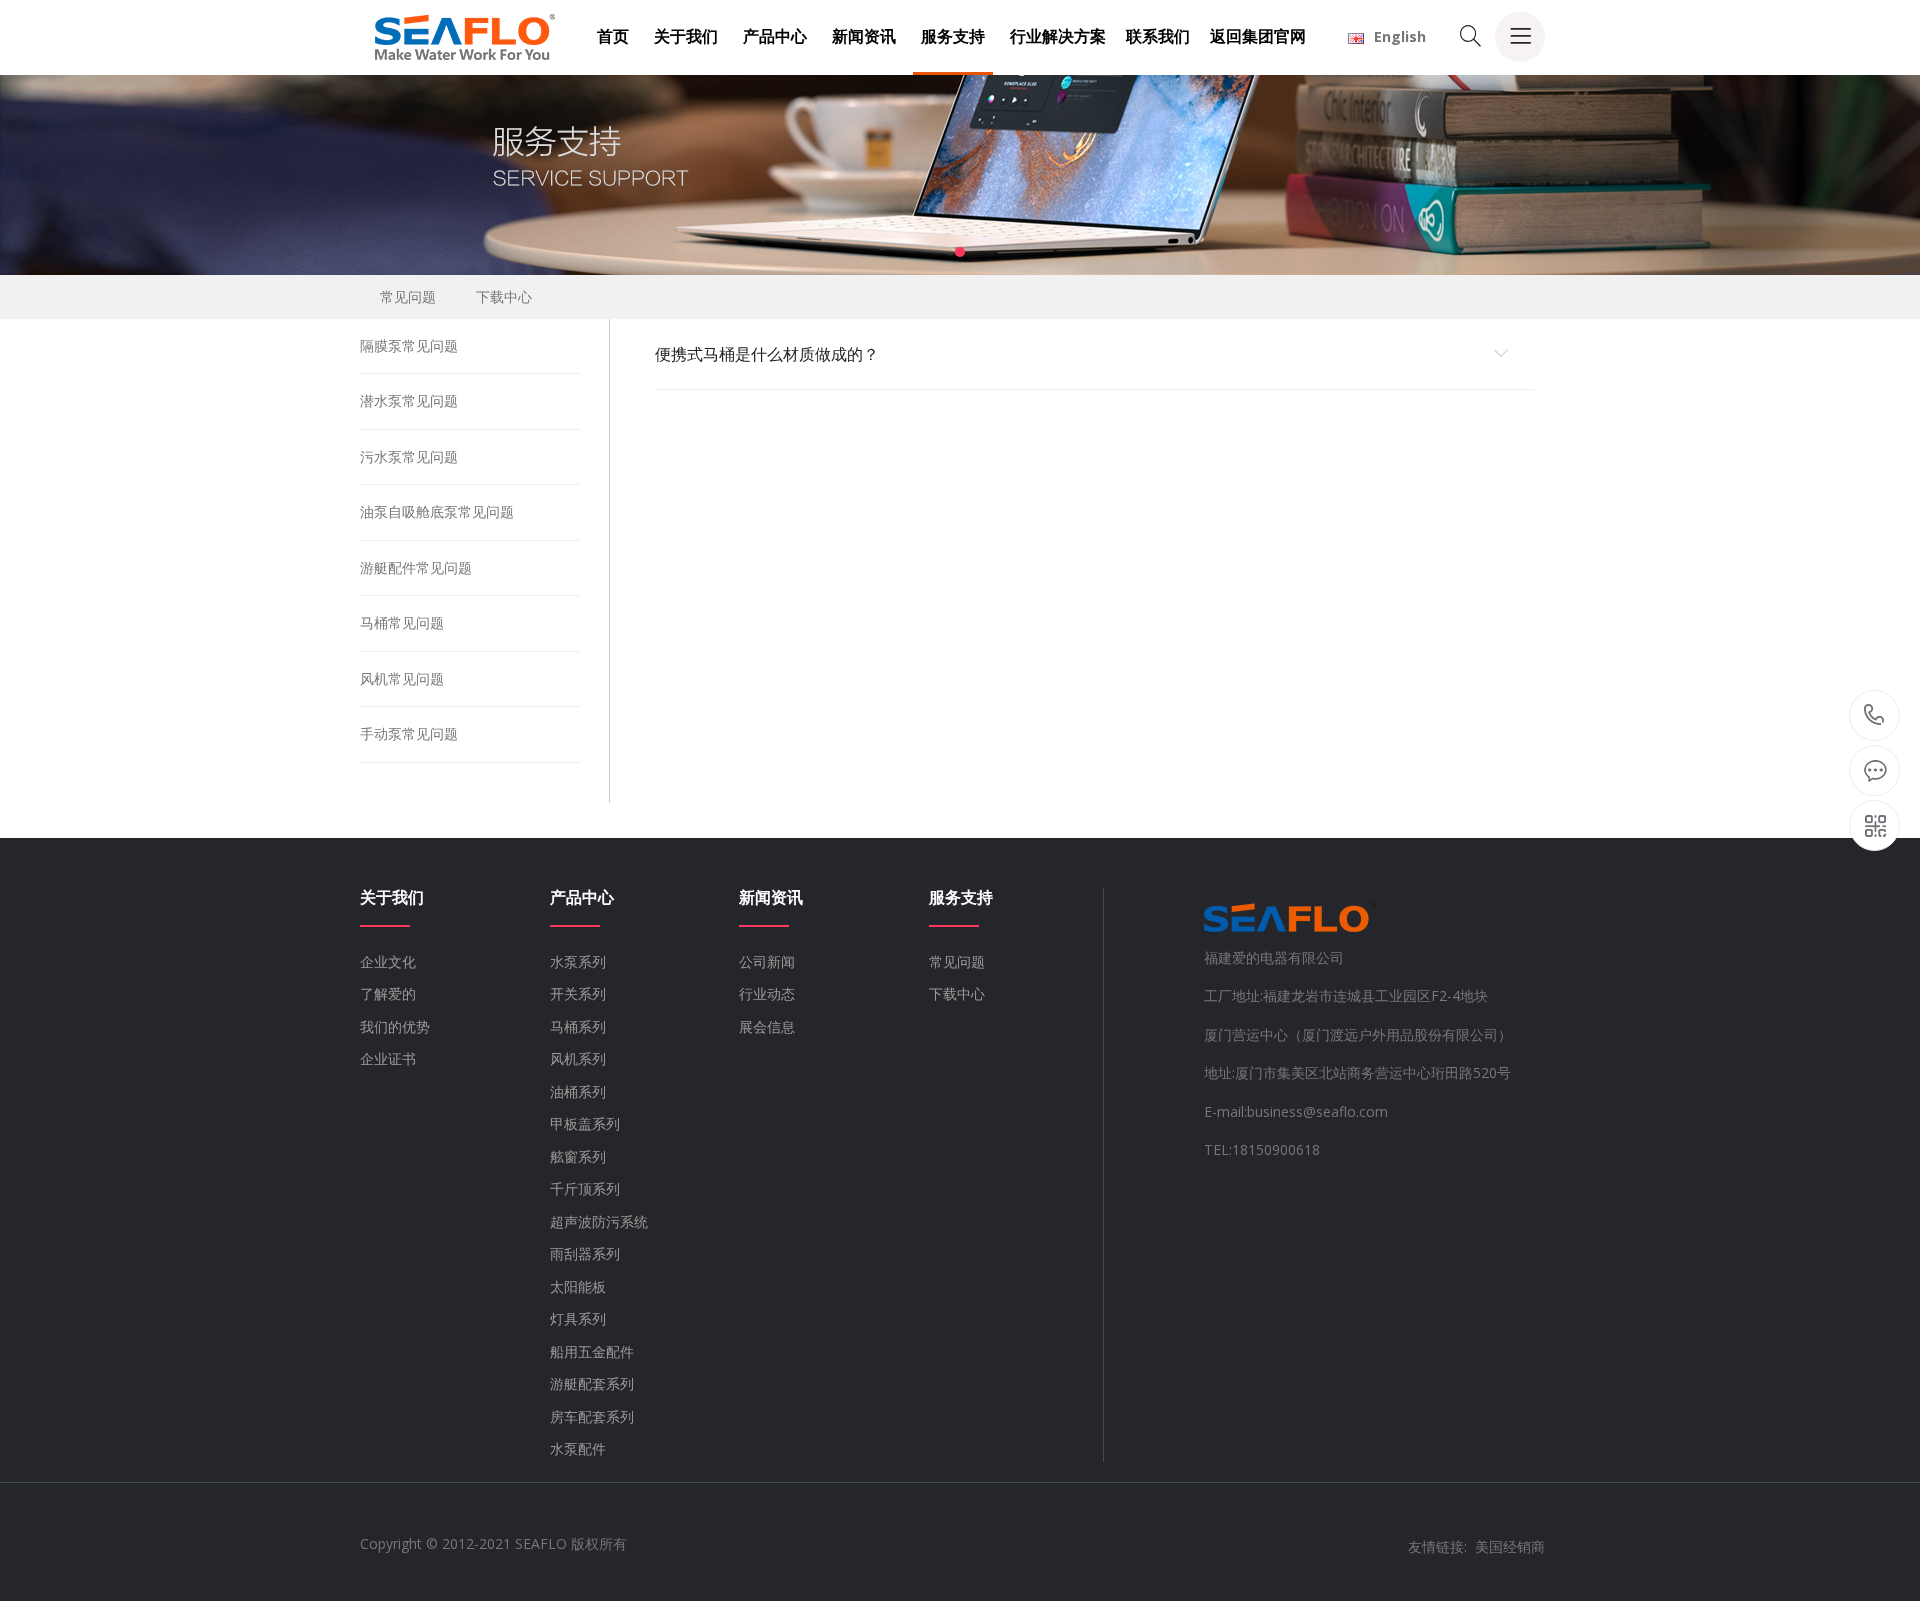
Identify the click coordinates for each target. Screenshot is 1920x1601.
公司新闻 (767, 961)
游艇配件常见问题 (416, 567)
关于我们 (686, 36)
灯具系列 (578, 1318)
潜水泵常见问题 (409, 400)
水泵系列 (578, 961)
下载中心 (504, 296)
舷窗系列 (578, 1156)
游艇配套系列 (592, 1383)
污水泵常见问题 (409, 456)
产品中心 (775, 36)
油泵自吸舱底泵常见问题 (437, 511)
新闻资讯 (864, 36)
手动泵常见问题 (409, 733)
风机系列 (578, 1058)
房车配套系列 (592, 1416)
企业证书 (388, 1058)
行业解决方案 (1058, 36)
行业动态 (767, 993)
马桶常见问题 (402, 622)
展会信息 (767, 1026)
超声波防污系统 (599, 1221)
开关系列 (578, 993)
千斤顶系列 (585, 1188)
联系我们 (1158, 36)
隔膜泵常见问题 (409, 345)
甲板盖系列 (585, 1123)
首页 (613, 36)
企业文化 (388, 961)
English (1400, 36)
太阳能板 (578, 1286)
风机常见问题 (402, 678)
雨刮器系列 (585, 1253)
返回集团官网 (1258, 36)
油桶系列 (578, 1091)
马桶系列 (578, 1026)
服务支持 (953, 36)
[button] (960, 252)
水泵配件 (578, 1448)
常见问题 (408, 296)
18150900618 (1874, 716)
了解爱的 (388, 993)
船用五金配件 (592, 1351)
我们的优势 (395, 1026)
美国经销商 (1510, 1546)
